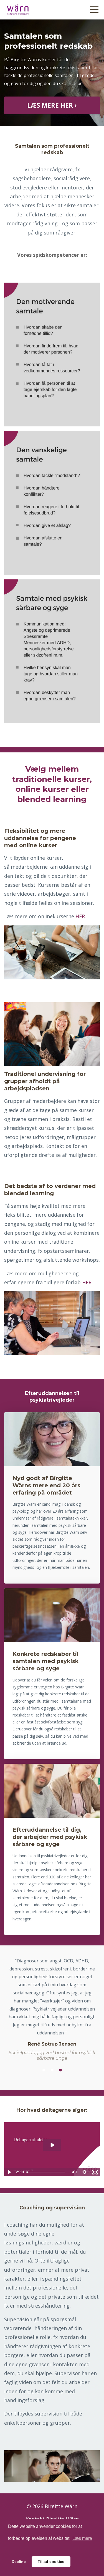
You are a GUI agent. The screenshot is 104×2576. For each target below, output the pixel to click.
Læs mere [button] (82, 2538)
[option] (52, 2009)
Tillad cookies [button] (51, 2562)
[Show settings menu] (84, 2172)
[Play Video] (9, 2172)
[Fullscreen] (95, 2172)
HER (80, 916)
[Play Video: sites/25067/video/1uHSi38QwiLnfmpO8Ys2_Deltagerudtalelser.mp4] (52, 2145)
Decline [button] (19, 2562)
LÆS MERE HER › (52, 105)
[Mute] (74, 2172)
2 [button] (52, 2070)
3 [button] (60, 2070)
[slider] (46, 2172)
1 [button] (44, 2070)
